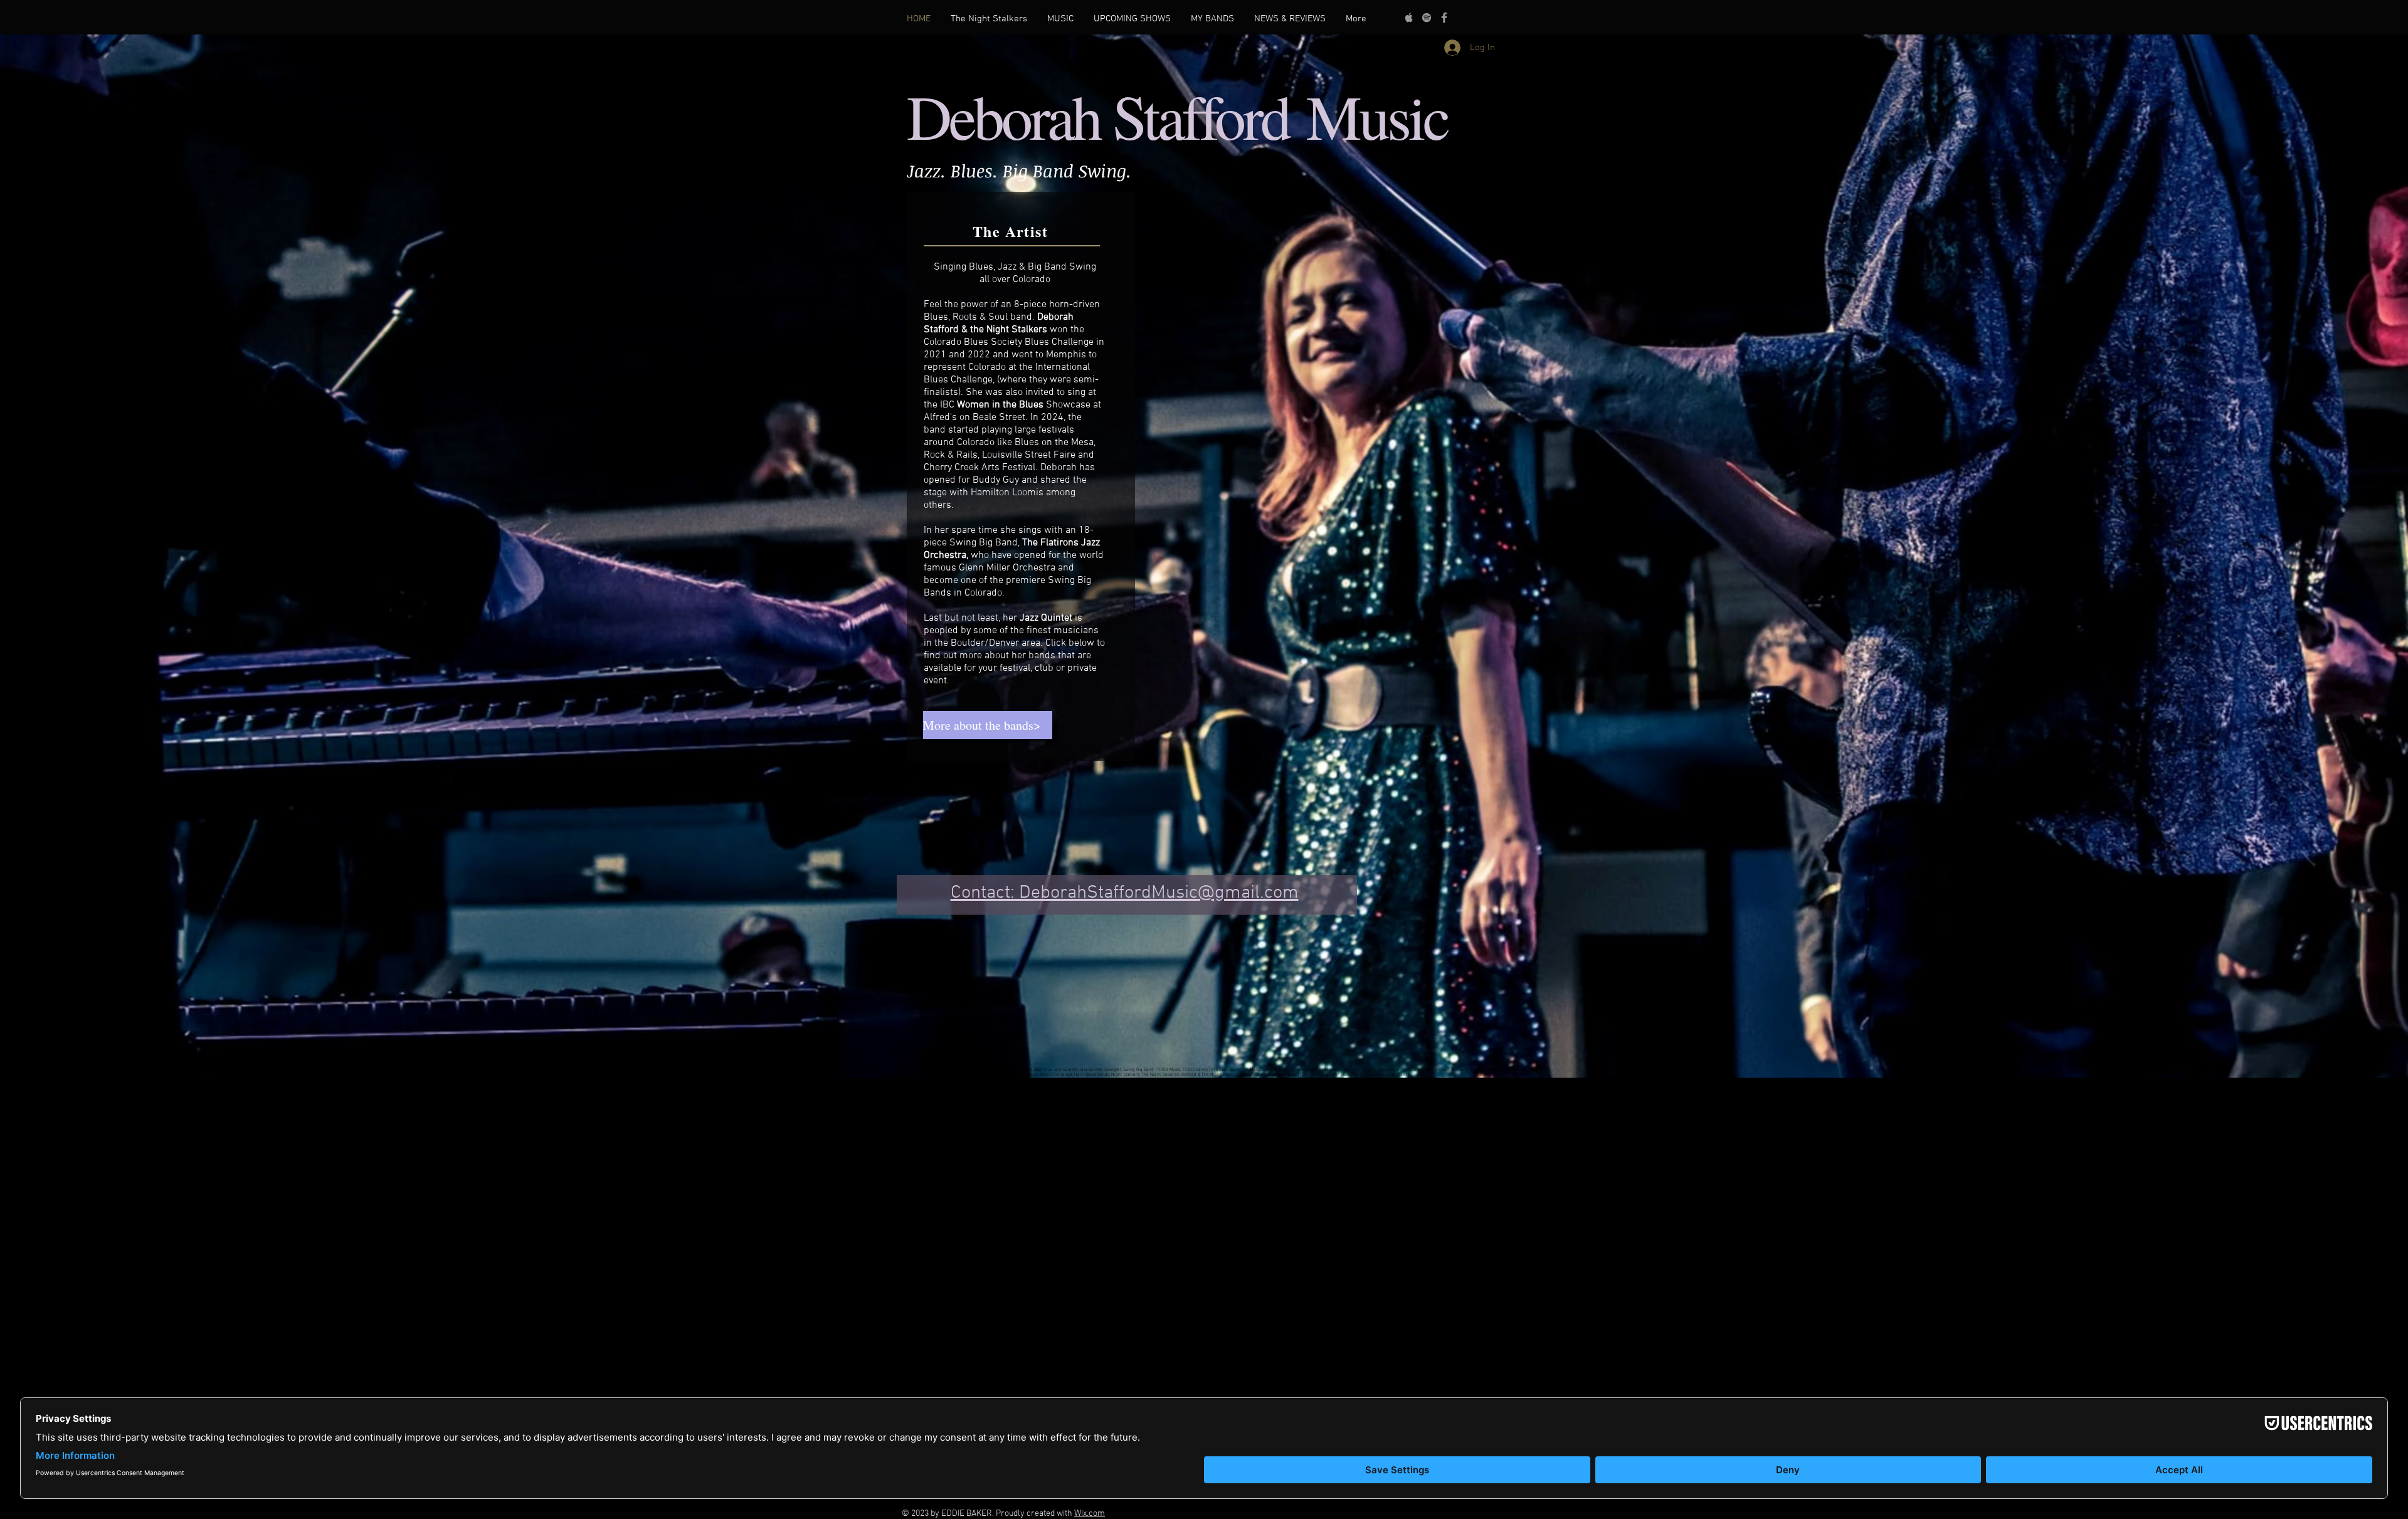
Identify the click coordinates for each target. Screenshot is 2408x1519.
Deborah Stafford (1106, 115)
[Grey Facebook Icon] (1444, 18)
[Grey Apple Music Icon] (1409, 18)
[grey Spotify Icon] (1427, 18)
